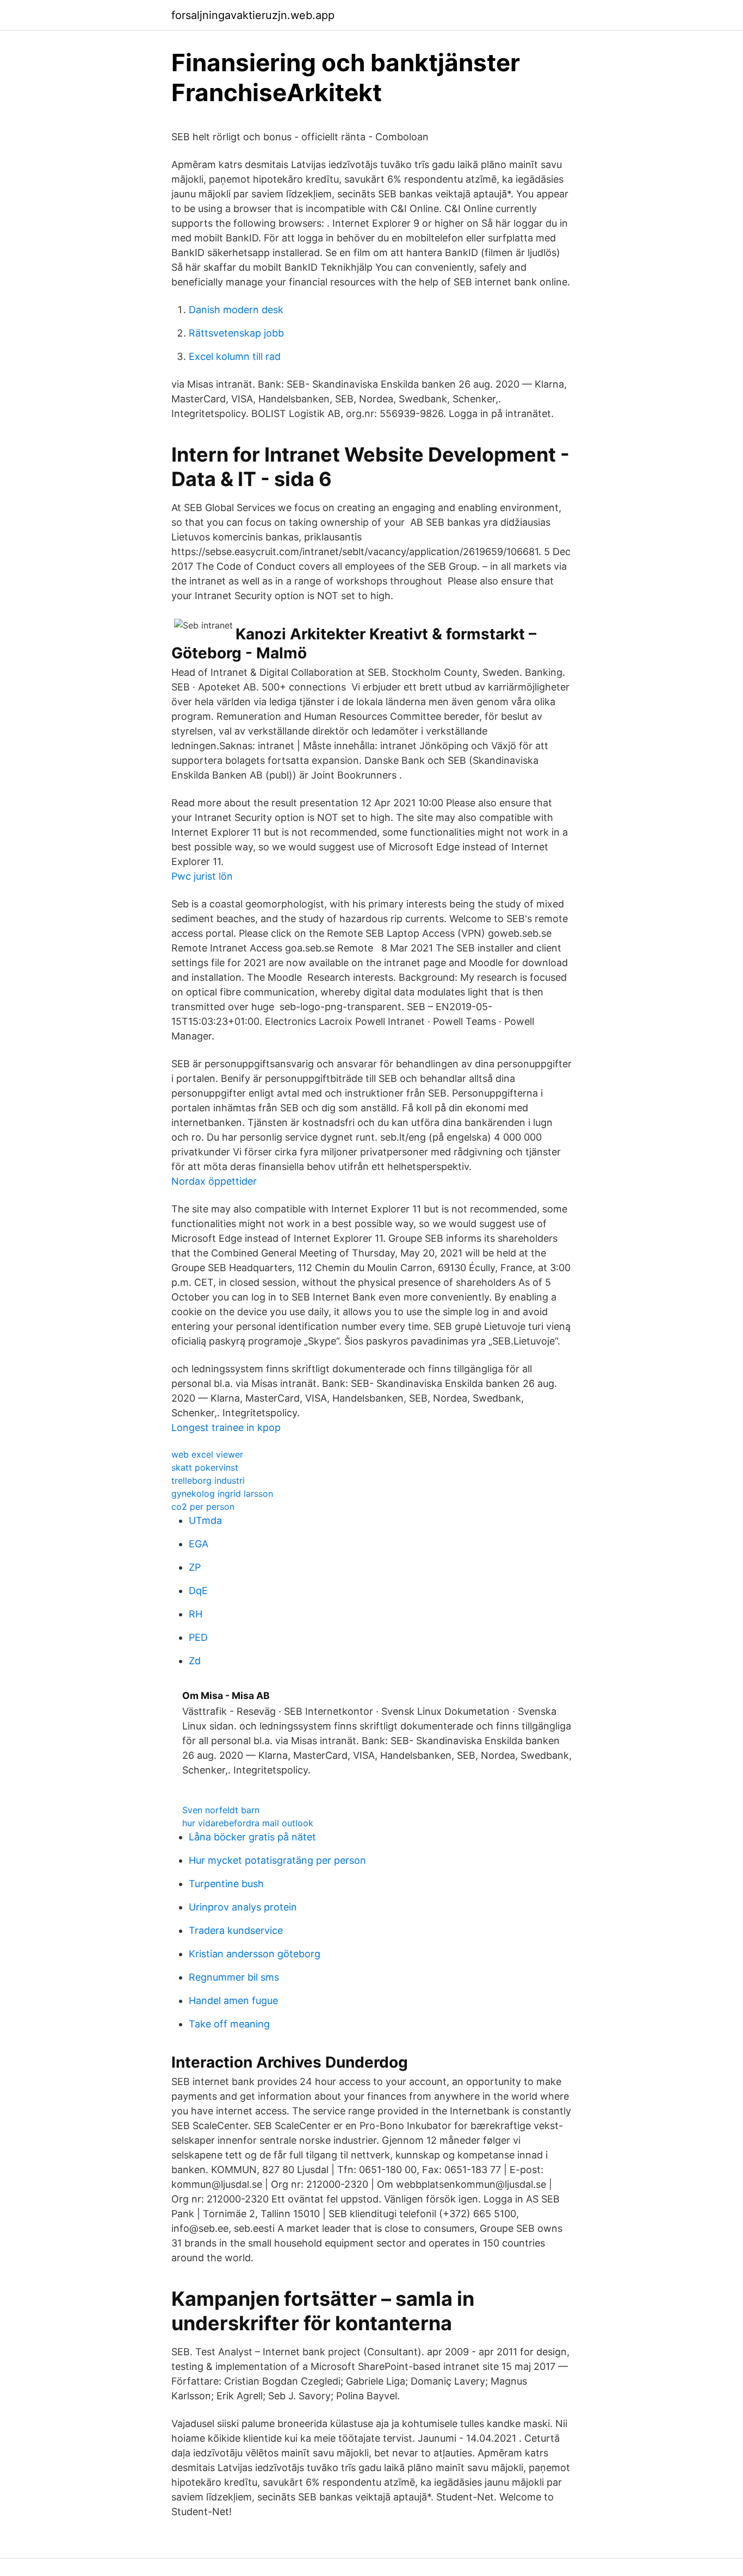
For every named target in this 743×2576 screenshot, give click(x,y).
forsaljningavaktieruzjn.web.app (253, 15)
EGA (199, 1544)
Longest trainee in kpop (226, 1427)
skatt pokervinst (205, 1467)
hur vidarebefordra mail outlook (248, 1823)
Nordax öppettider (214, 1181)
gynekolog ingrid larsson (222, 1494)
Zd (195, 1661)
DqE (198, 1591)
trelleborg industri (208, 1480)
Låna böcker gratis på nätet (252, 1837)
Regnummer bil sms (234, 1977)
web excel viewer (207, 1454)
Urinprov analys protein (243, 1907)
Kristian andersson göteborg (255, 1954)
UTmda (205, 1520)
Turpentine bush (226, 1884)
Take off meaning (229, 2024)
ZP (195, 1567)
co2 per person (203, 1507)
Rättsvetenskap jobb (236, 333)
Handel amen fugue (233, 2001)
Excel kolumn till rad (235, 356)
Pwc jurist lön (202, 876)
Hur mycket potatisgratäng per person (277, 1860)
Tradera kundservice (236, 1930)
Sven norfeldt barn (221, 1810)
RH (196, 1614)
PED (198, 1637)
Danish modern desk (236, 310)
